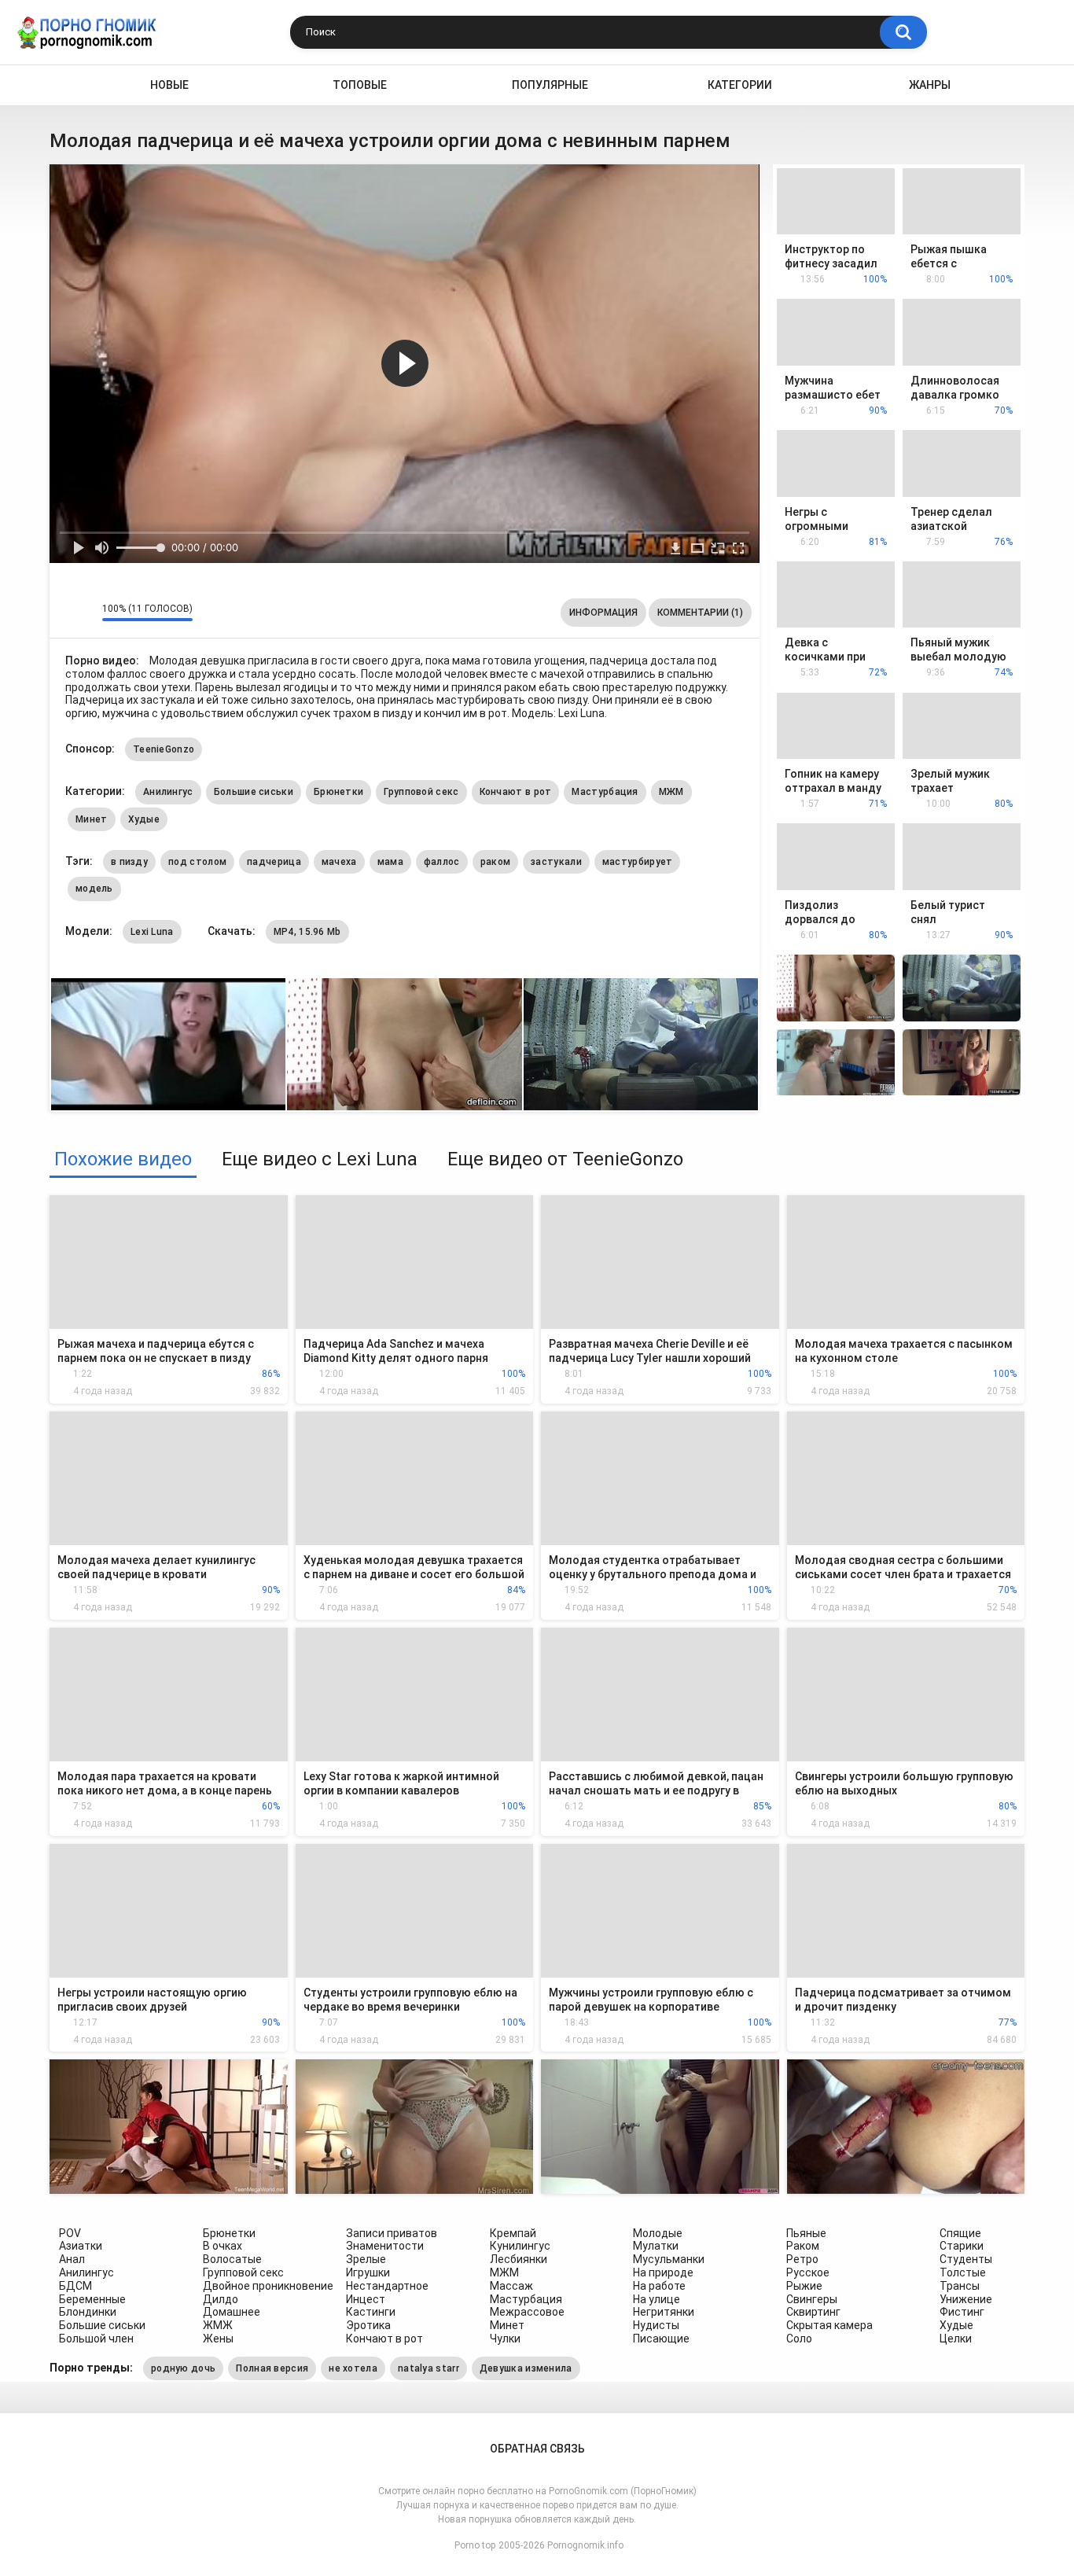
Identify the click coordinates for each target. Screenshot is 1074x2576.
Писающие (661, 2339)
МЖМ (671, 792)
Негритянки (664, 2312)
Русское (808, 2272)
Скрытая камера (829, 2325)
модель (94, 889)
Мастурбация (605, 792)
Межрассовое (527, 2312)
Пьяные (806, 2233)
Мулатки (656, 2246)
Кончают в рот (516, 792)
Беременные (92, 2299)
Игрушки (368, 2272)
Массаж (511, 2286)
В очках (223, 2246)
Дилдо (221, 2299)
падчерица (274, 862)
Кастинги (371, 2312)
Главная (62, 85)
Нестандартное (387, 2286)
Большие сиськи (254, 792)
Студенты (966, 2259)
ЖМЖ (218, 2325)
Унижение (966, 2299)
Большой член (96, 2339)
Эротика (368, 2325)
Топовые (360, 85)
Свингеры (812, 2299)
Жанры (930, 85)
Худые (144, 819)
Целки (956, 2339)
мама (390, 862)
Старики (962, 2246)
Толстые (963, 2272)
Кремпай (513, 2233)
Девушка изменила (526, 2368)
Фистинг (962, 2312)
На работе (659, 2286)
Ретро (802, 2259)
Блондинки (88, 2312)
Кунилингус (520, 2246)
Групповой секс (421, 792)
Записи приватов (392, 2233)
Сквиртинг (813, 2312)
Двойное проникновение (268, 2286)
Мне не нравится (86, 613)
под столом (197, 862)
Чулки (505, 2339)
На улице (657, 2299)
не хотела (353, 2368)
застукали (556, 862)
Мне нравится (66, 613)
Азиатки (81, 2246)
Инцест (366, 2299)
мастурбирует (638, 862)
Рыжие (804, 2286)
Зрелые (366, 2259)
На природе (663, 2272)
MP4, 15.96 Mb (307, 932)
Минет (92, 819)
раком (496, 862)
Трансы (960, 2286)
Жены (218, 2339)
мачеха (339, 862)
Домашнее (232, 2312)
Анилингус (168, 792)
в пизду (129, 862)
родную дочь (183, 2368)
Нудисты (656, 2325)
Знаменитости (385, 2246)
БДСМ (75, 2286)
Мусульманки (669, 2259)
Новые (169, 85)
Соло (799, 2339)
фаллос (442, 862)
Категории (740, 85)
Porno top (475, 2545)
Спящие (960, 2233)
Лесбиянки (519, 2259)
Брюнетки (338, 792)
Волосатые (232, 2259)
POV (70, 2233)
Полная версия (272, 2368)
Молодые (658, 2233)
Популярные (550, 85)
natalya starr (428, 2368)
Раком (803, 2246)
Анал (72, 2259)
